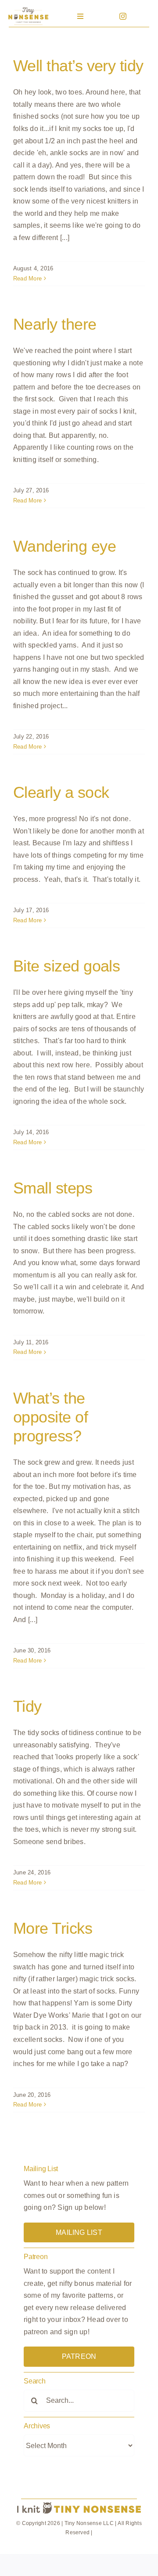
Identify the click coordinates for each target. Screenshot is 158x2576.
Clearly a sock (61, 792)
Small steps (53, 1188)
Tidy (27, 1706)
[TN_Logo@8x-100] (29, 9)
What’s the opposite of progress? (50, 1417)
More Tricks (53, 1928)
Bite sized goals (66, 966)
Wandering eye (65, 546)
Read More (27, 278)
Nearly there (55, 324)
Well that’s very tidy (78, 66)
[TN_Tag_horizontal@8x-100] (79, 2503)
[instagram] (123, 16)
